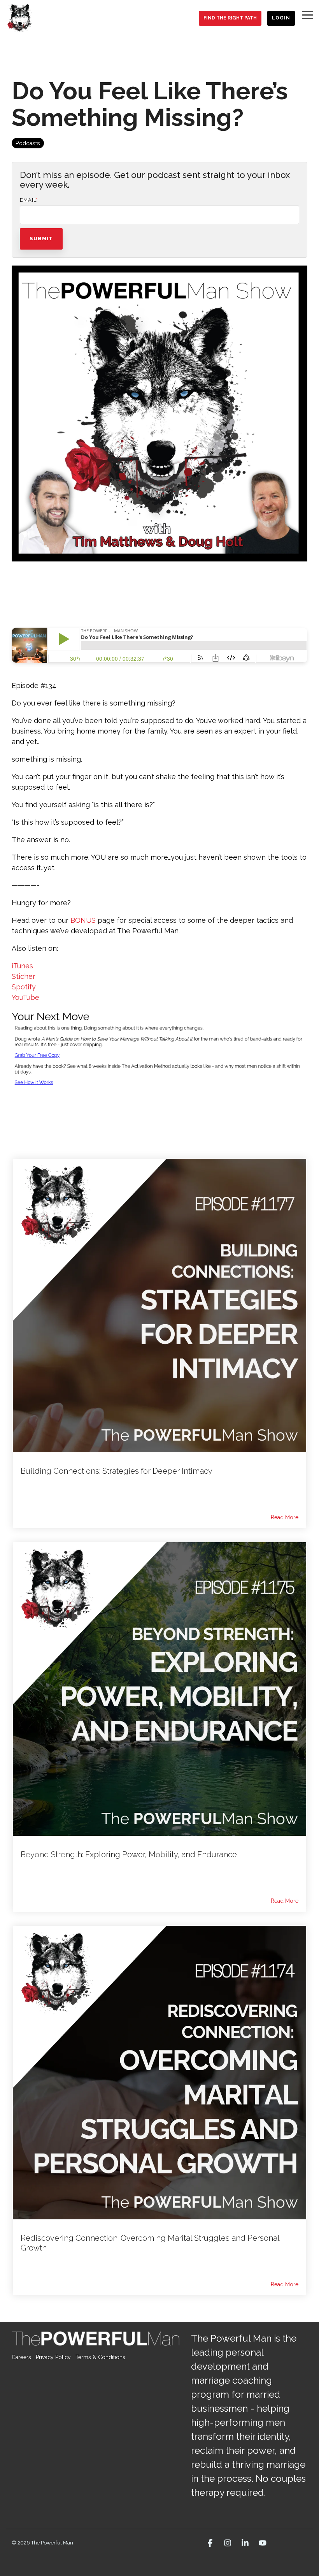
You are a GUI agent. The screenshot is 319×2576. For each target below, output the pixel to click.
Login (281, 18)
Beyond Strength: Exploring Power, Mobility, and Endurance (129, 1855)
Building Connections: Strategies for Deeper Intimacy (117, 1471)
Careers (21, 2357)
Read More (285, 1517)
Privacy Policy (53, 2357)
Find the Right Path (230, 18)
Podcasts (28, 143)
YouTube (25, 997)
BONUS (83, 920)
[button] (308, 14)
